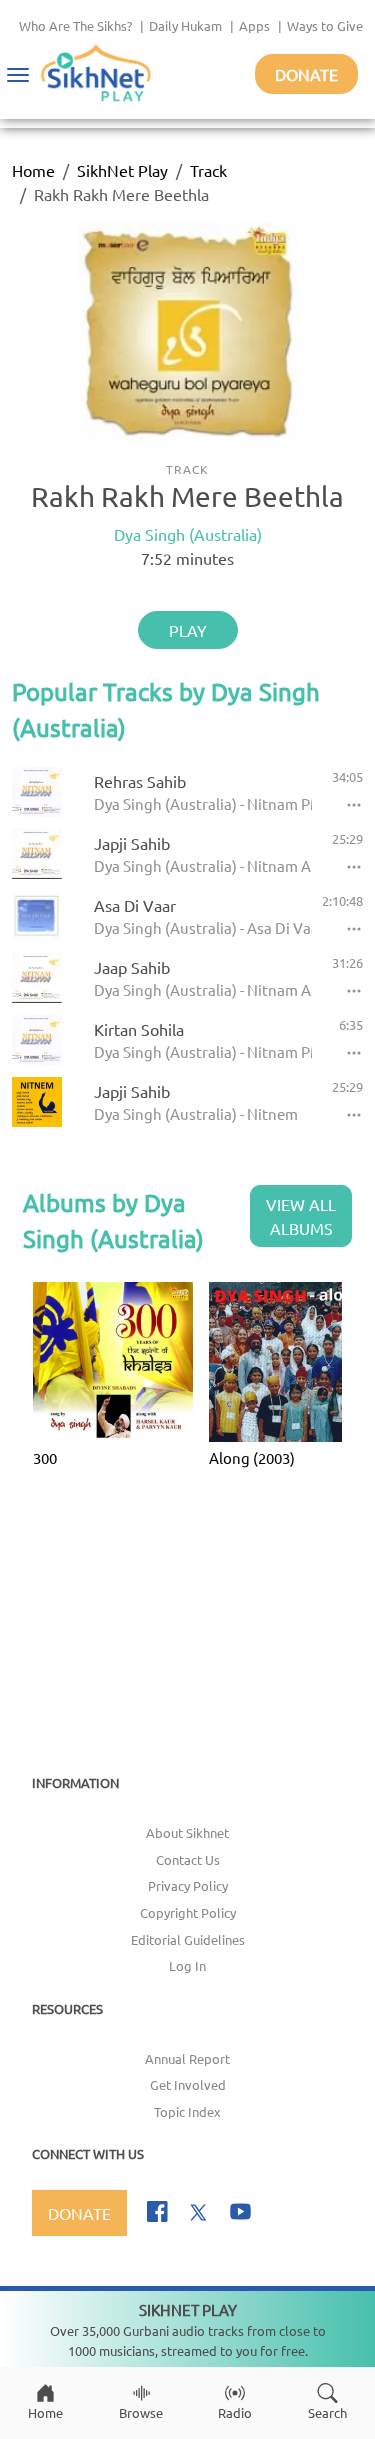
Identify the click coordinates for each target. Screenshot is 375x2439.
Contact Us (188, 1859)
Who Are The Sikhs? (75, 25)
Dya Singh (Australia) (188, 534)
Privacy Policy (188, 1885)
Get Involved (188, 2084)
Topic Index (187, 2111)
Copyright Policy (188, 1912)
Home (33, 170)
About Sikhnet (187, 1832)
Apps (254, 25)
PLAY (188, 630)
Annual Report (187, 2058)
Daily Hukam (185, 25)
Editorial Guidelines (188, 1939)
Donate (306, 74)
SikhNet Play (122, 170)
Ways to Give (325, 25)
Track (208, 170)
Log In (187, 1965)
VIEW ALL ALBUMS (301, 1216)
